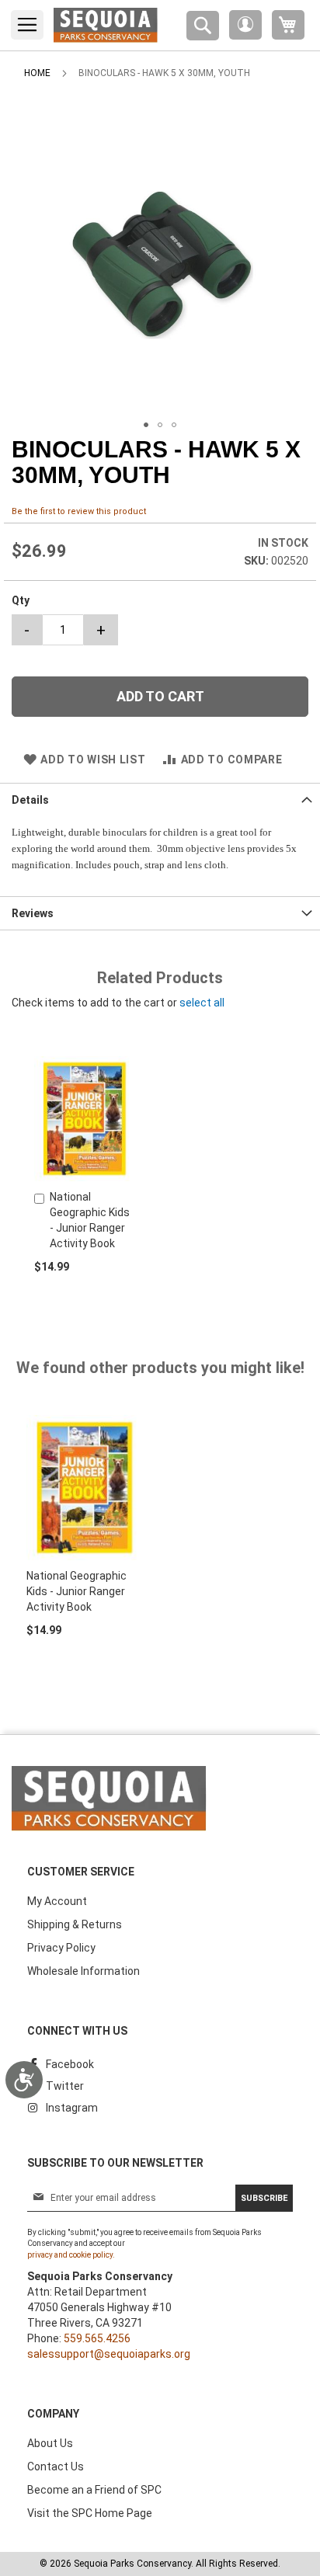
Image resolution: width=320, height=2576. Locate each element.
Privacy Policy (61, 1948)
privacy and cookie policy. (71, 2255)
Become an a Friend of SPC (94, 2490)
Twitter (65, 2086)
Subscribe (264, 2198)
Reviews (33, 913)
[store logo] (106, 25)
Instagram (72, 2108)
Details (30, 800)
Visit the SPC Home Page (90, 2513)
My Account (57, 1901)
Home (37, 73)
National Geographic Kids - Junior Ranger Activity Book (77, 1591)
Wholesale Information (83, 1971)
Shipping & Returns (75, 1924)
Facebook (70, 2064)
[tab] (160, 800)
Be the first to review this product (79, 511)
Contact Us (56, 2466)
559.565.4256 (97, 2338)
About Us (50, 2443)
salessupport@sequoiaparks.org (109, 2354)
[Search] (203, 26)
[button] (245, 25)
